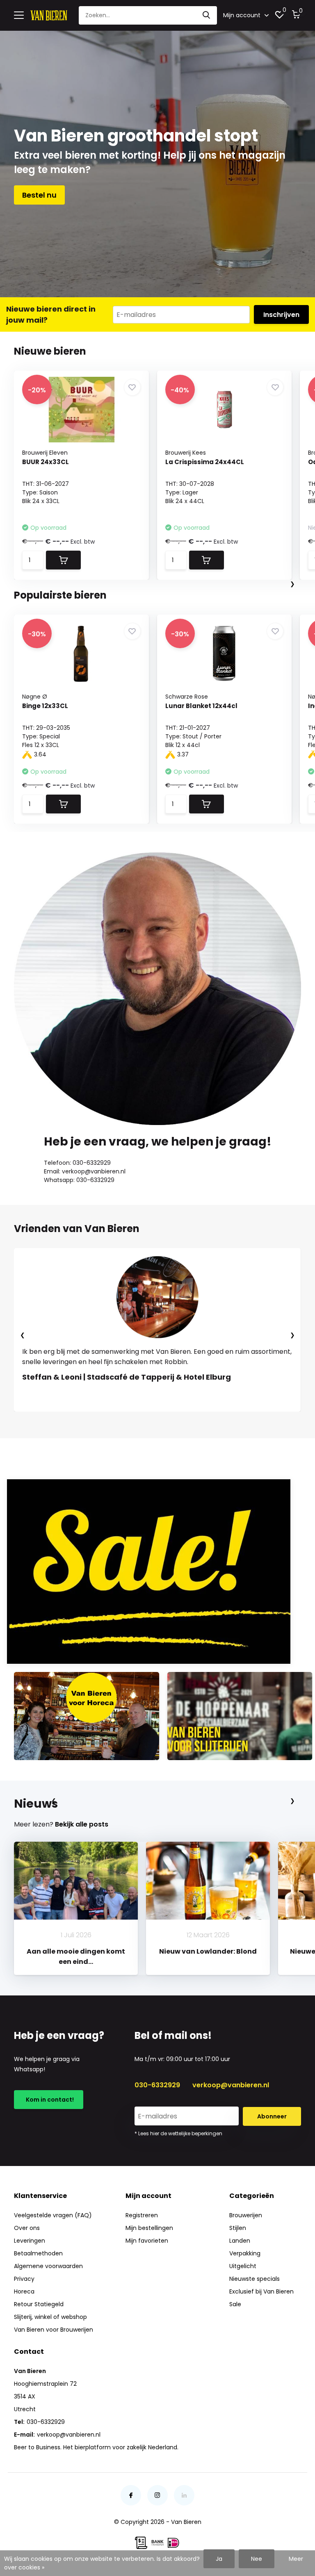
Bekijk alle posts (82, 1824)
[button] (129, 1420)
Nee (257, 2559)
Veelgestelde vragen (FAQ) (53, 2215)
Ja (219, 2559)
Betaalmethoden (38, 2253)
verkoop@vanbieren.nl (231, 2085)
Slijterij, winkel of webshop (50, 2317)
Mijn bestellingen (149, 2228)
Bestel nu (39, 195)
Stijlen (238, 2228)
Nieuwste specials (255, 2279)
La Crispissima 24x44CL (205, 462)
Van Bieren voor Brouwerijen (54, 2330)
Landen (240, 2241)
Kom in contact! (49, 2100)
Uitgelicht (243, 2266)
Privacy (24, 2279)
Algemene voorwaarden (48, 2266)
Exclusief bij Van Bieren (261, 2291)
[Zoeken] (207, 15)
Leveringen (30, 2241)
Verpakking (245, 2253)
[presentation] (292, 584)
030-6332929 (157, 2085)
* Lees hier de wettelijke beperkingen (178, 2133)
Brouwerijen (246, 2215)
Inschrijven (281, 315)
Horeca (24, 2291)
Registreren (142, 2215)
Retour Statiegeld (39, 2304)
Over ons (27, 2228)
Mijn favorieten (147, 2241)
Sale (235, 2304)
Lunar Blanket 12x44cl (201, 706)
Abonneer (272, 2116)
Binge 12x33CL (45, 706)
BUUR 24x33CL (46, 462)
